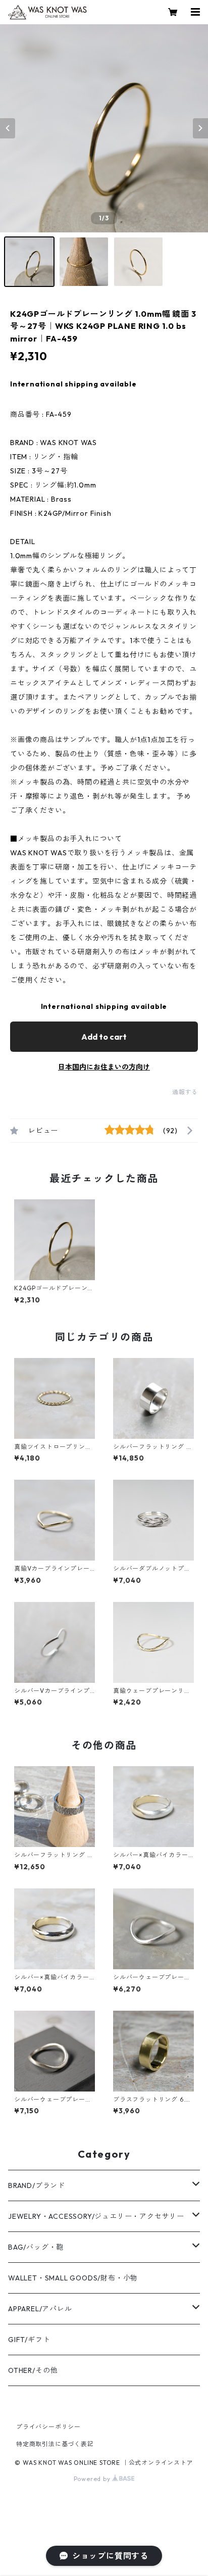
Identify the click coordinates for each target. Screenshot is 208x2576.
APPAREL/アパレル (40, 2309)
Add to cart (104, 1037)
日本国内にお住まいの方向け (104, 1067)
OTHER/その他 (33, 2370)
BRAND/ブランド (37, 2185)
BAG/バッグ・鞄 (36, 2247)
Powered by (93, 2479)
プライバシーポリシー (48, 2427)
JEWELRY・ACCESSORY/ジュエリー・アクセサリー (96, 2216)
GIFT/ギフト (29, 2340)
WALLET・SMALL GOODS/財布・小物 (73, 2278)
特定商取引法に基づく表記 (55, 2444)
